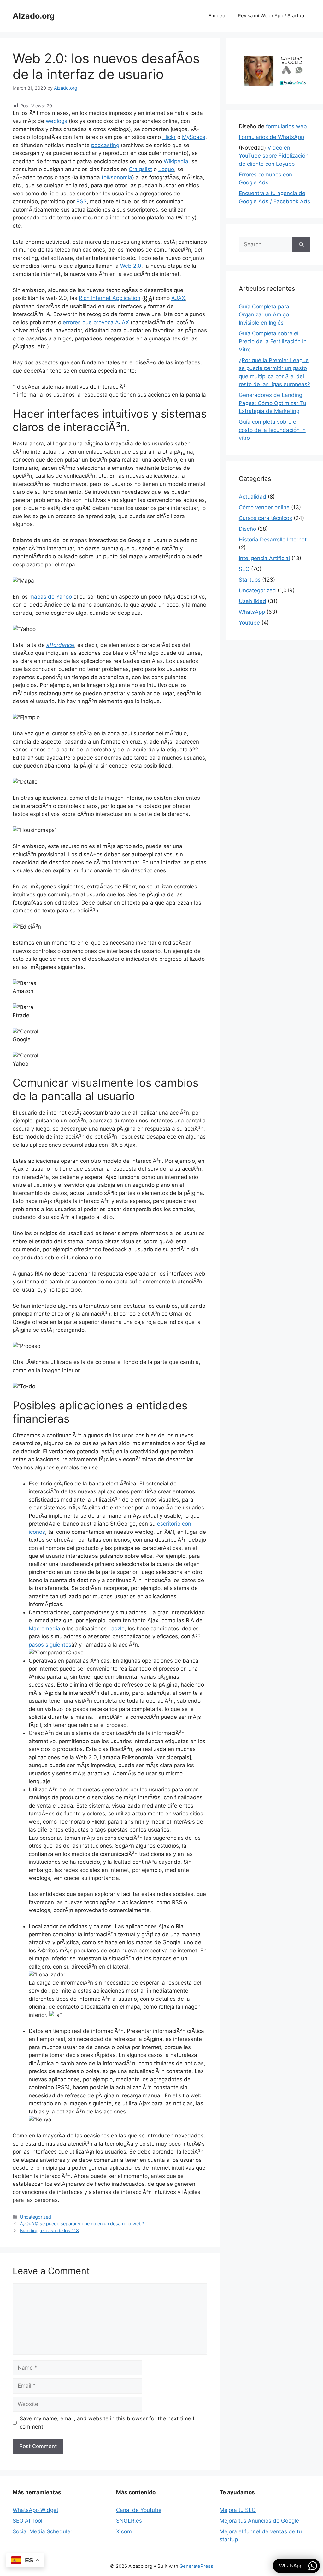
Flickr (169, 137)
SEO (244, 569)
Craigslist (140, 169)
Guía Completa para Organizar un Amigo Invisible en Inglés (264, 315)
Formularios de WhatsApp (271, 137)
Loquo (166, 169)
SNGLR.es (129, 2521)
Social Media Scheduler (42, 2531)
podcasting (105, 145)
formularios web (286, 126)
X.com (124, 2531)
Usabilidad (253, 601)
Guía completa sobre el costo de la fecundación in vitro (272, 430)
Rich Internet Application (110, 298)
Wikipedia (176, 161)
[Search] (301, 245)
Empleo (217, 16)
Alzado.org (34, 16)
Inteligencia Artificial (264, 558)
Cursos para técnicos (265, 518)
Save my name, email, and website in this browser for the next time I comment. (107, 2423)
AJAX (178, 298)
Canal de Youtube (139, 2510)
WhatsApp (252, 612)
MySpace (194, 137)
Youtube (249, 623)
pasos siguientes (50, 1645)
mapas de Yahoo (51, 597)
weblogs (56, 121)
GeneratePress (196, 2566)
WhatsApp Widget (35, 2510)
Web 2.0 (131, 266)
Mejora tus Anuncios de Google (259, 2521)
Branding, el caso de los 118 (49, 2230)
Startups (250, 580)
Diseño (247, 529)
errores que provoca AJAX (96, 322)
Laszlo (116, 1629)
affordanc (59, 645)
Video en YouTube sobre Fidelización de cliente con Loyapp (274, 156)
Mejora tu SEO (238, 2510)
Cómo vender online (264, 507)
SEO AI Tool (27, 2521)
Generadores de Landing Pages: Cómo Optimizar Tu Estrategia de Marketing (273, 403)
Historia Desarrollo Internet (273, 540)
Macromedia (44, 1629)
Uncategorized (35, 2217)
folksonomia (117, 177)
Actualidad (253, 497)
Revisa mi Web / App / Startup (271, 16)
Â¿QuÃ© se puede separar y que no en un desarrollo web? (82, 2223)
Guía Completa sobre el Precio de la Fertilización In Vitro (273, 341)
